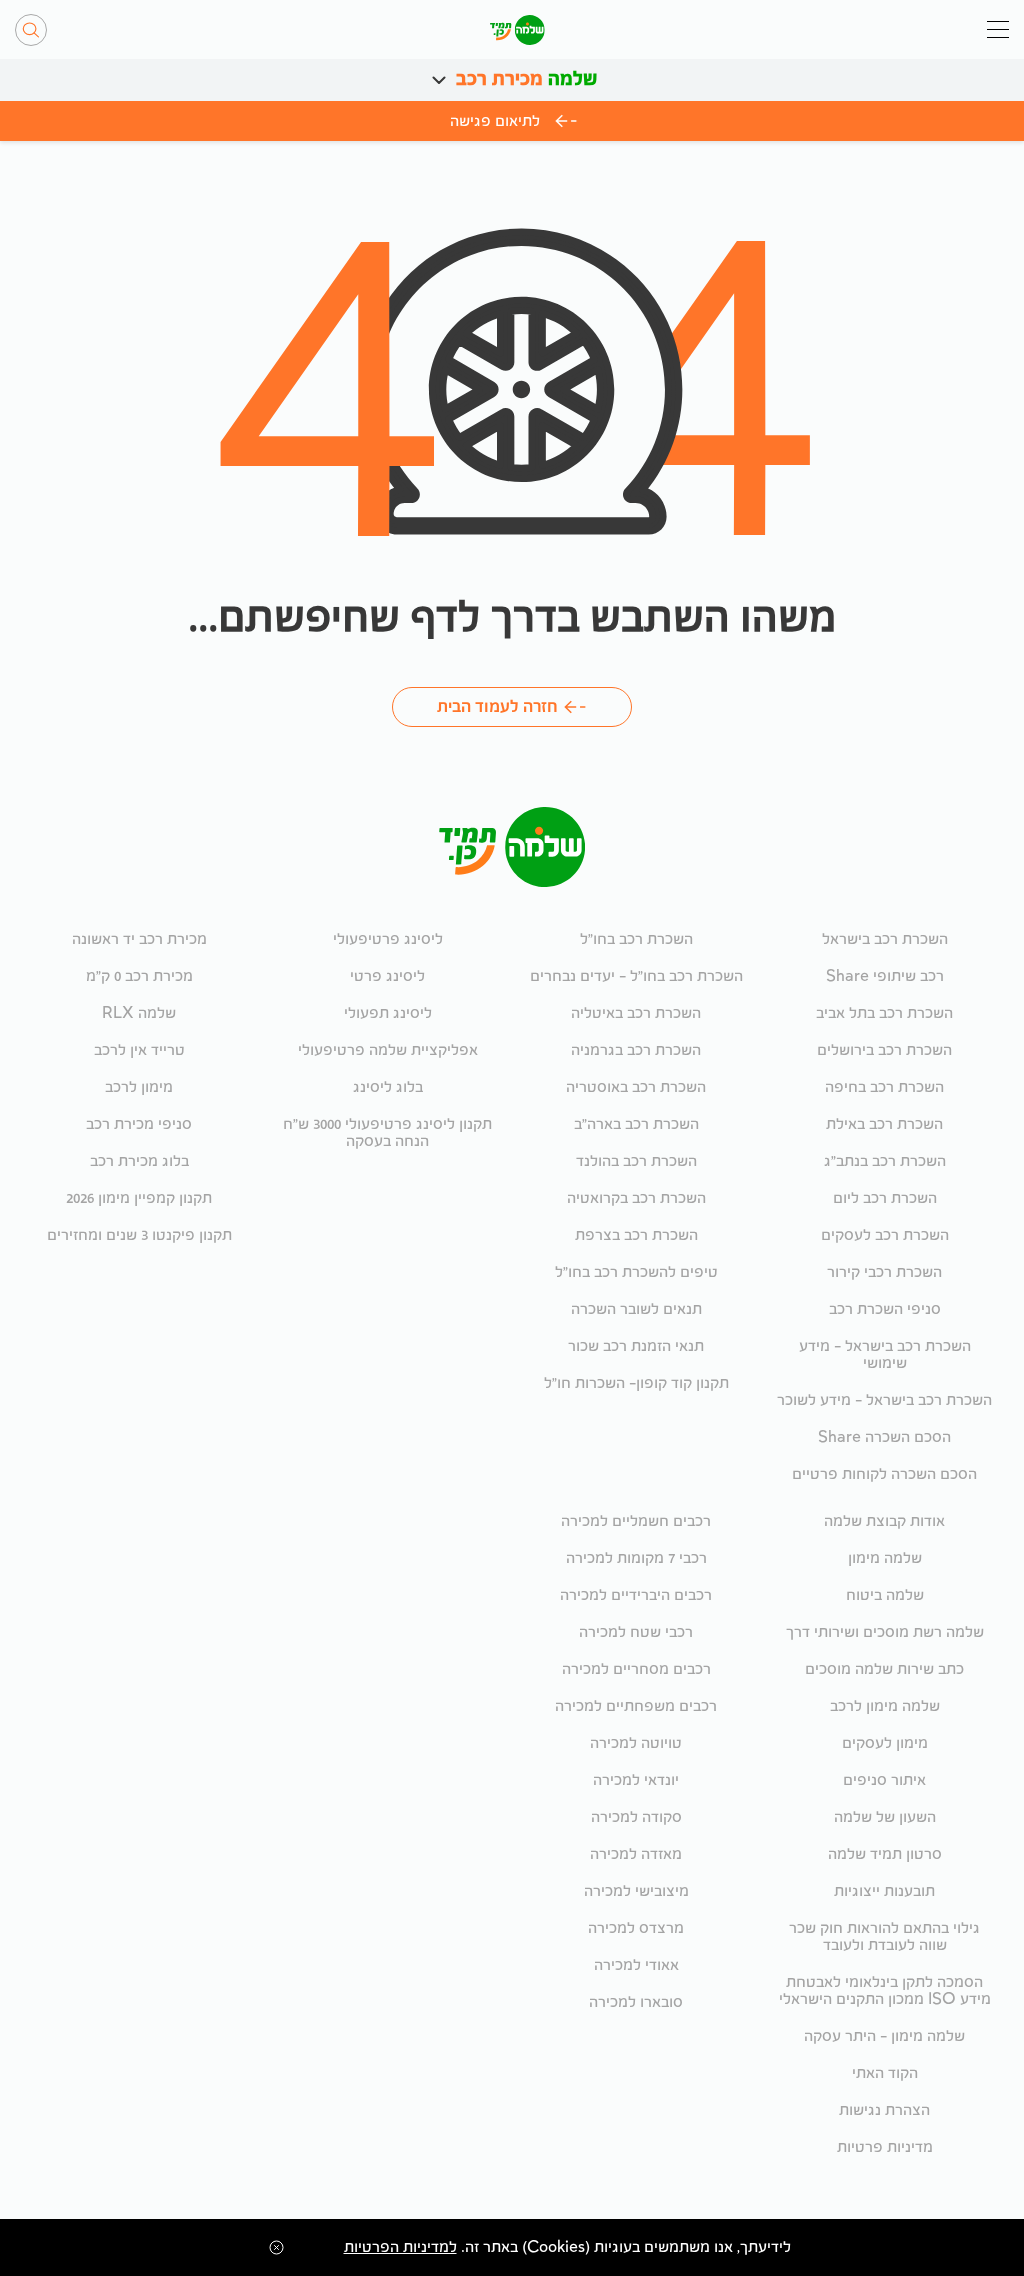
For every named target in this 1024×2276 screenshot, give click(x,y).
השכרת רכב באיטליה (636, 1013)
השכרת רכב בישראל (885, 939)
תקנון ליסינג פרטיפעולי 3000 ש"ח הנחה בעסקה (387, 1133)
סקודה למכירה (636, 1817)
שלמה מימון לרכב (885, 1706)
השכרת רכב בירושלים (884, 1050)
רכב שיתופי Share (885, 976)
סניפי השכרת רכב (885, 1309)
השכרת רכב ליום (885, 1198)
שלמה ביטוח (885, 1595)
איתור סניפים (884, 1780)
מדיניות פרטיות (885, 2147)
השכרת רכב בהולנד (636, 1161)
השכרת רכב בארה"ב (636, 1124)
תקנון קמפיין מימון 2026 (139, 1198)
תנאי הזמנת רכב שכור (636, 1346)
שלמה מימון (885, 1558)
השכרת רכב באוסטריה (636, 1087)
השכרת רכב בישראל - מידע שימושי (885, 1355)
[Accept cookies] (274, 2247)
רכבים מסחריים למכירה (636, 1669)
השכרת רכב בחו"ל (636, 939)
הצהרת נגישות (884, 2110)
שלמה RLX (139, 1013)
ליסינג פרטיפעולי (388, 939)
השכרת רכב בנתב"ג (885, 1161)
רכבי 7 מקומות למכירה (636, 1558)
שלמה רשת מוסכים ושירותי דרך (885, 1632)
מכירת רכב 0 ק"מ (139, 976)
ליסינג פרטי (387, 976)
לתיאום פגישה (495, 121)
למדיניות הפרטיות (400, 2247)
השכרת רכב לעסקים (885, 1235)
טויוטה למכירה (636, 1743)
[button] (439, 80)
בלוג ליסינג (388, 1087)
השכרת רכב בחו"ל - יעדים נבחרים (636, 976)
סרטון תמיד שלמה (885, 1854)
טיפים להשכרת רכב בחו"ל (636, 1272)
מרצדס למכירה (636, 1928)
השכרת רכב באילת (884, 1124)
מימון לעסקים (885, 1743)
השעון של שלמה (885, 1817)
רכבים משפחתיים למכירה (636, 1706)
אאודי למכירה (636, 1965)
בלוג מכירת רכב (139, 1161)
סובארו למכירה (636, 2002)
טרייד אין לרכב (139, 1050)
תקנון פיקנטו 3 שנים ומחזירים (139, 1235)
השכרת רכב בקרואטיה (636, 1198)
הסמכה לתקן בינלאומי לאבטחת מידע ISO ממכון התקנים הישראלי (885, 1991)
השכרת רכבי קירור (884, 1272)
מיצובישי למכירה (636, 1891)
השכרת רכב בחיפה (884, 1087)
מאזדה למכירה (636, 1854)
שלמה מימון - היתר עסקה (884, 2036)
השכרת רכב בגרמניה (636, 1050)
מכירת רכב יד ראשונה (139, 939)
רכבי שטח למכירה (636, 1632)
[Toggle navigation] (998, 29)
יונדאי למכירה (636, 1780)
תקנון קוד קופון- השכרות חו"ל (636, 1383)
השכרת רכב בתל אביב (884, 1013)
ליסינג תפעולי (388, 1013)
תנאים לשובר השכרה (636, 1309)
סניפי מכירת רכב (139, 1124)
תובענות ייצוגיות (884, 1891)
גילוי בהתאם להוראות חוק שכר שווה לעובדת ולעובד (884, 1937)
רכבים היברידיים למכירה (636, 1595)
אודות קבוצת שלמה (884, 1521)
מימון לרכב (139, 1087)
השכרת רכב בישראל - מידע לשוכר (884, 1400)
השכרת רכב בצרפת (636, 1235)
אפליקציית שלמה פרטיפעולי (388, 1050)
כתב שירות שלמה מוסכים (884, 1669)
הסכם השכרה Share (884, 1437)
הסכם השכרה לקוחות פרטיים (884, 1474)
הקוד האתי (885, 2073)
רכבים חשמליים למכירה (636, 1521)
